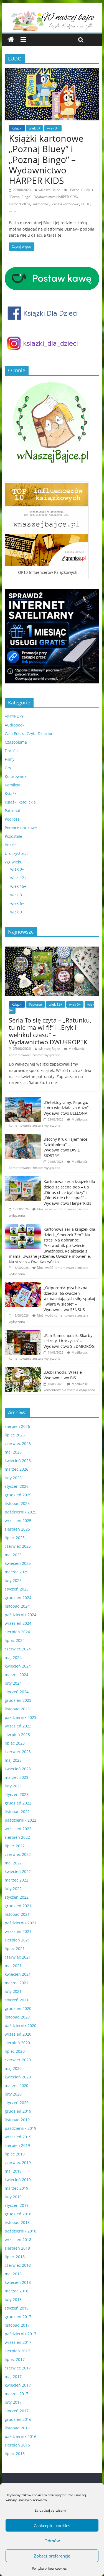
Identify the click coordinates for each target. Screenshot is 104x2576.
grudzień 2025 (18, 1495)
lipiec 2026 (15, 1435)
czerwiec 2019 (18, 2162)
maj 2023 (13, 1760)
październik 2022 (21, 1820)
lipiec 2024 (15, 1640)
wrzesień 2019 (18, 2137)
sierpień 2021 (17, 1940)
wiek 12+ (18, 878)
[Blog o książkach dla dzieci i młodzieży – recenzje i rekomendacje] (11, 40)
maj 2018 (13, 2274)
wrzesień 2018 (18, 2240)
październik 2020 (21, 2026)
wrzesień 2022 (18, 1829)
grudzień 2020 (18, 2008)
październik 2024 (21, 1615)
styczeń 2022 (17, 1897)
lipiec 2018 (15, 2257)
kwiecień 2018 (18, 2282)
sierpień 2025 (17, 1529)
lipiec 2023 (15, 1743)
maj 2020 (13, 2068)
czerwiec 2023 (18, 1752)
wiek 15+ (18, 886)
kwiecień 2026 (18, 1461)
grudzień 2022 (18, 1803)
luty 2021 (13, 1991)
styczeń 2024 (17, 1692)
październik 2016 (21, 2436)
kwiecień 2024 (18, 1666)
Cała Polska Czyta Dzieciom (30, 734)
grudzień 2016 (18, 2419)
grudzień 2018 (18, 2214)
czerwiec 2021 (18, 1957)
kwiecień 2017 (18, 2385)
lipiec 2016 (15, 2454)
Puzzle (11, 845)
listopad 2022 (17, 1812)
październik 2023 (21, 1717)
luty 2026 (13, 1478)
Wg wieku (14, 862)
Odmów (52, 2541)
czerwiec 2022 (18, 1854)
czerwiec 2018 (18, 2265)
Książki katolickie (20, 802)
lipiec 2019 (15, 2154)
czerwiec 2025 (18, 1546)
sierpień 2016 (17, 2445)
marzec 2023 (17, 1777)
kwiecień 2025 (18, 1563)
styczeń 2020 (17, 2103)
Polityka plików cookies (49, 2568)
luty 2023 (13, 1786)
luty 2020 (13, 2094)
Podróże (12, 819)
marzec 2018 (17, 2291)
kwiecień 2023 (18, 1769)
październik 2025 (21, 1512)
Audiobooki (15, 725)
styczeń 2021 (17, 2000)
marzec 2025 (17, 1572)
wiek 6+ (17, 903)
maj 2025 (13, 1555)
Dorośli (11, 751)
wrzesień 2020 (18, 2034)
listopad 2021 (17, 1914)
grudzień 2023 (18, 1700)
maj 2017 (13, 2376)
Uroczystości (16, 853)
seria (13, 211)
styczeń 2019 (17, 2205)
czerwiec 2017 (18, 2368)
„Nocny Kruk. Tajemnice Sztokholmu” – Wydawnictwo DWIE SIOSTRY (65, 1147)
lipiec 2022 (15, 1846)
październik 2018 (21, 2231)
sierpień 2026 (17, 1426)
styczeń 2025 (17, 1589)
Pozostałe (13, 836)
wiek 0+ (35, 128)
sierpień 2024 (17, 1632)
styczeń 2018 (17, 2308)
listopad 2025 (17, 1503)
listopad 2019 (17, 2120)
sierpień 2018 (17, 2248)
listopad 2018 (17, 2222)
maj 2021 (13, 1966)
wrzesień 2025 (18, 1520)
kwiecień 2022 (18, 1871)
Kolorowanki (16, 776)
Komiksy (12, 785)
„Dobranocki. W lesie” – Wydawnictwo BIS (65, 1375)
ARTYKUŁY (14, 716)
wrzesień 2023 (18, 1726)
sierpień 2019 (17, 2145)
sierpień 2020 (17, 2043)
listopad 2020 (17, 2017)
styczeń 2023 (17, 1794)
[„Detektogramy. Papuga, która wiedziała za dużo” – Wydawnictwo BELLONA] (23, 1100)
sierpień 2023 (17, 1734)
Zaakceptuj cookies (52, 2525)
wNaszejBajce (49, 190)
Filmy (10, 759)
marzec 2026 (17, 1469)
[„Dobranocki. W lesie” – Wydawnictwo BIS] (23, 1370)
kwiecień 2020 (18, 2077)
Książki (17, 128)
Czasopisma (16, 742)
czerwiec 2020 (18, 2060)
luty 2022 (13, 1889)
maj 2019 (13, 2171)
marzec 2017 (17, 2394)
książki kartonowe (65, 204)
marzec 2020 (17, 2085)
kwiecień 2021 (18, 1974)
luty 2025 (13, 1580)
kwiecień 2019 (18, 2180)
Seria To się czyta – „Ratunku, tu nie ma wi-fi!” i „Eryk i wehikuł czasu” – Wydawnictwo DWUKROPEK (50, 1031)
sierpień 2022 (17, 1837)
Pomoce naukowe (21, 828)
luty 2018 (13, 2299)
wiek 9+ (17, 912)
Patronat (13, 811)
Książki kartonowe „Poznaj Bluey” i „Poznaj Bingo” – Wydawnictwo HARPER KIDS (46, 159)
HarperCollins (20, 204)
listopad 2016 (17, 2428)
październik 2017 (21, 2334)
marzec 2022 (17, 1880)
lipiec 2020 (15, 2051)
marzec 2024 (17, 1675)
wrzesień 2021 (18, 1931)
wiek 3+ (53, 128)
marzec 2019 (17, 2188)
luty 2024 (13, 1683)
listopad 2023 (17, 1709)
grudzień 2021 (18, 1906)
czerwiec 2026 (18, 1443)
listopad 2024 (17, 1606)
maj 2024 (13, 1657)
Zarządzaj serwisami (51, 2510)
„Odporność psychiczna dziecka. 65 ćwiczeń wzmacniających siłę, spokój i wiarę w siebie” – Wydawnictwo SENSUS (69, 1298)
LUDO (86, 204)
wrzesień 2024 (18, 1623)
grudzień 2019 (18, 2111)
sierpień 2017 (17, 2351)
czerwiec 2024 (18, 1649)
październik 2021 (21, 1923)
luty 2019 (13, 2197)
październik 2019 (21, 2128)
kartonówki (41, 204)
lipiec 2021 (15, 1948)
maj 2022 (13, 1863)
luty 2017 (13, 2402)
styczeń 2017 (17, 2411)
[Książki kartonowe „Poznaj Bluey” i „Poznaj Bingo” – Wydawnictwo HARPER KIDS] (52, 71)
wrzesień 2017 (18, 2342)
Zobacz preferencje (52, 2556)
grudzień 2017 (18, 2317)
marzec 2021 (17, 1983)
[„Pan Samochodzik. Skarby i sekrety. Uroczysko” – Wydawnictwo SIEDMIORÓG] (23, 1333)
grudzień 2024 (18, 1598)
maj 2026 (13, 1452)
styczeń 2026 (17, 1486)
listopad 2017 (17, 2325)
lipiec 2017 (15, 2359)
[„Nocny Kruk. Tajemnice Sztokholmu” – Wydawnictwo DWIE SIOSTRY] (23, 1137)
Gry (8, 768)
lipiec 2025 (15, 1538)
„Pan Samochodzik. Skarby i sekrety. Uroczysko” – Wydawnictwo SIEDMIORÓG (69, 1341)
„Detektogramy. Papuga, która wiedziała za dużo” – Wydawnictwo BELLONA (68, 1108)
